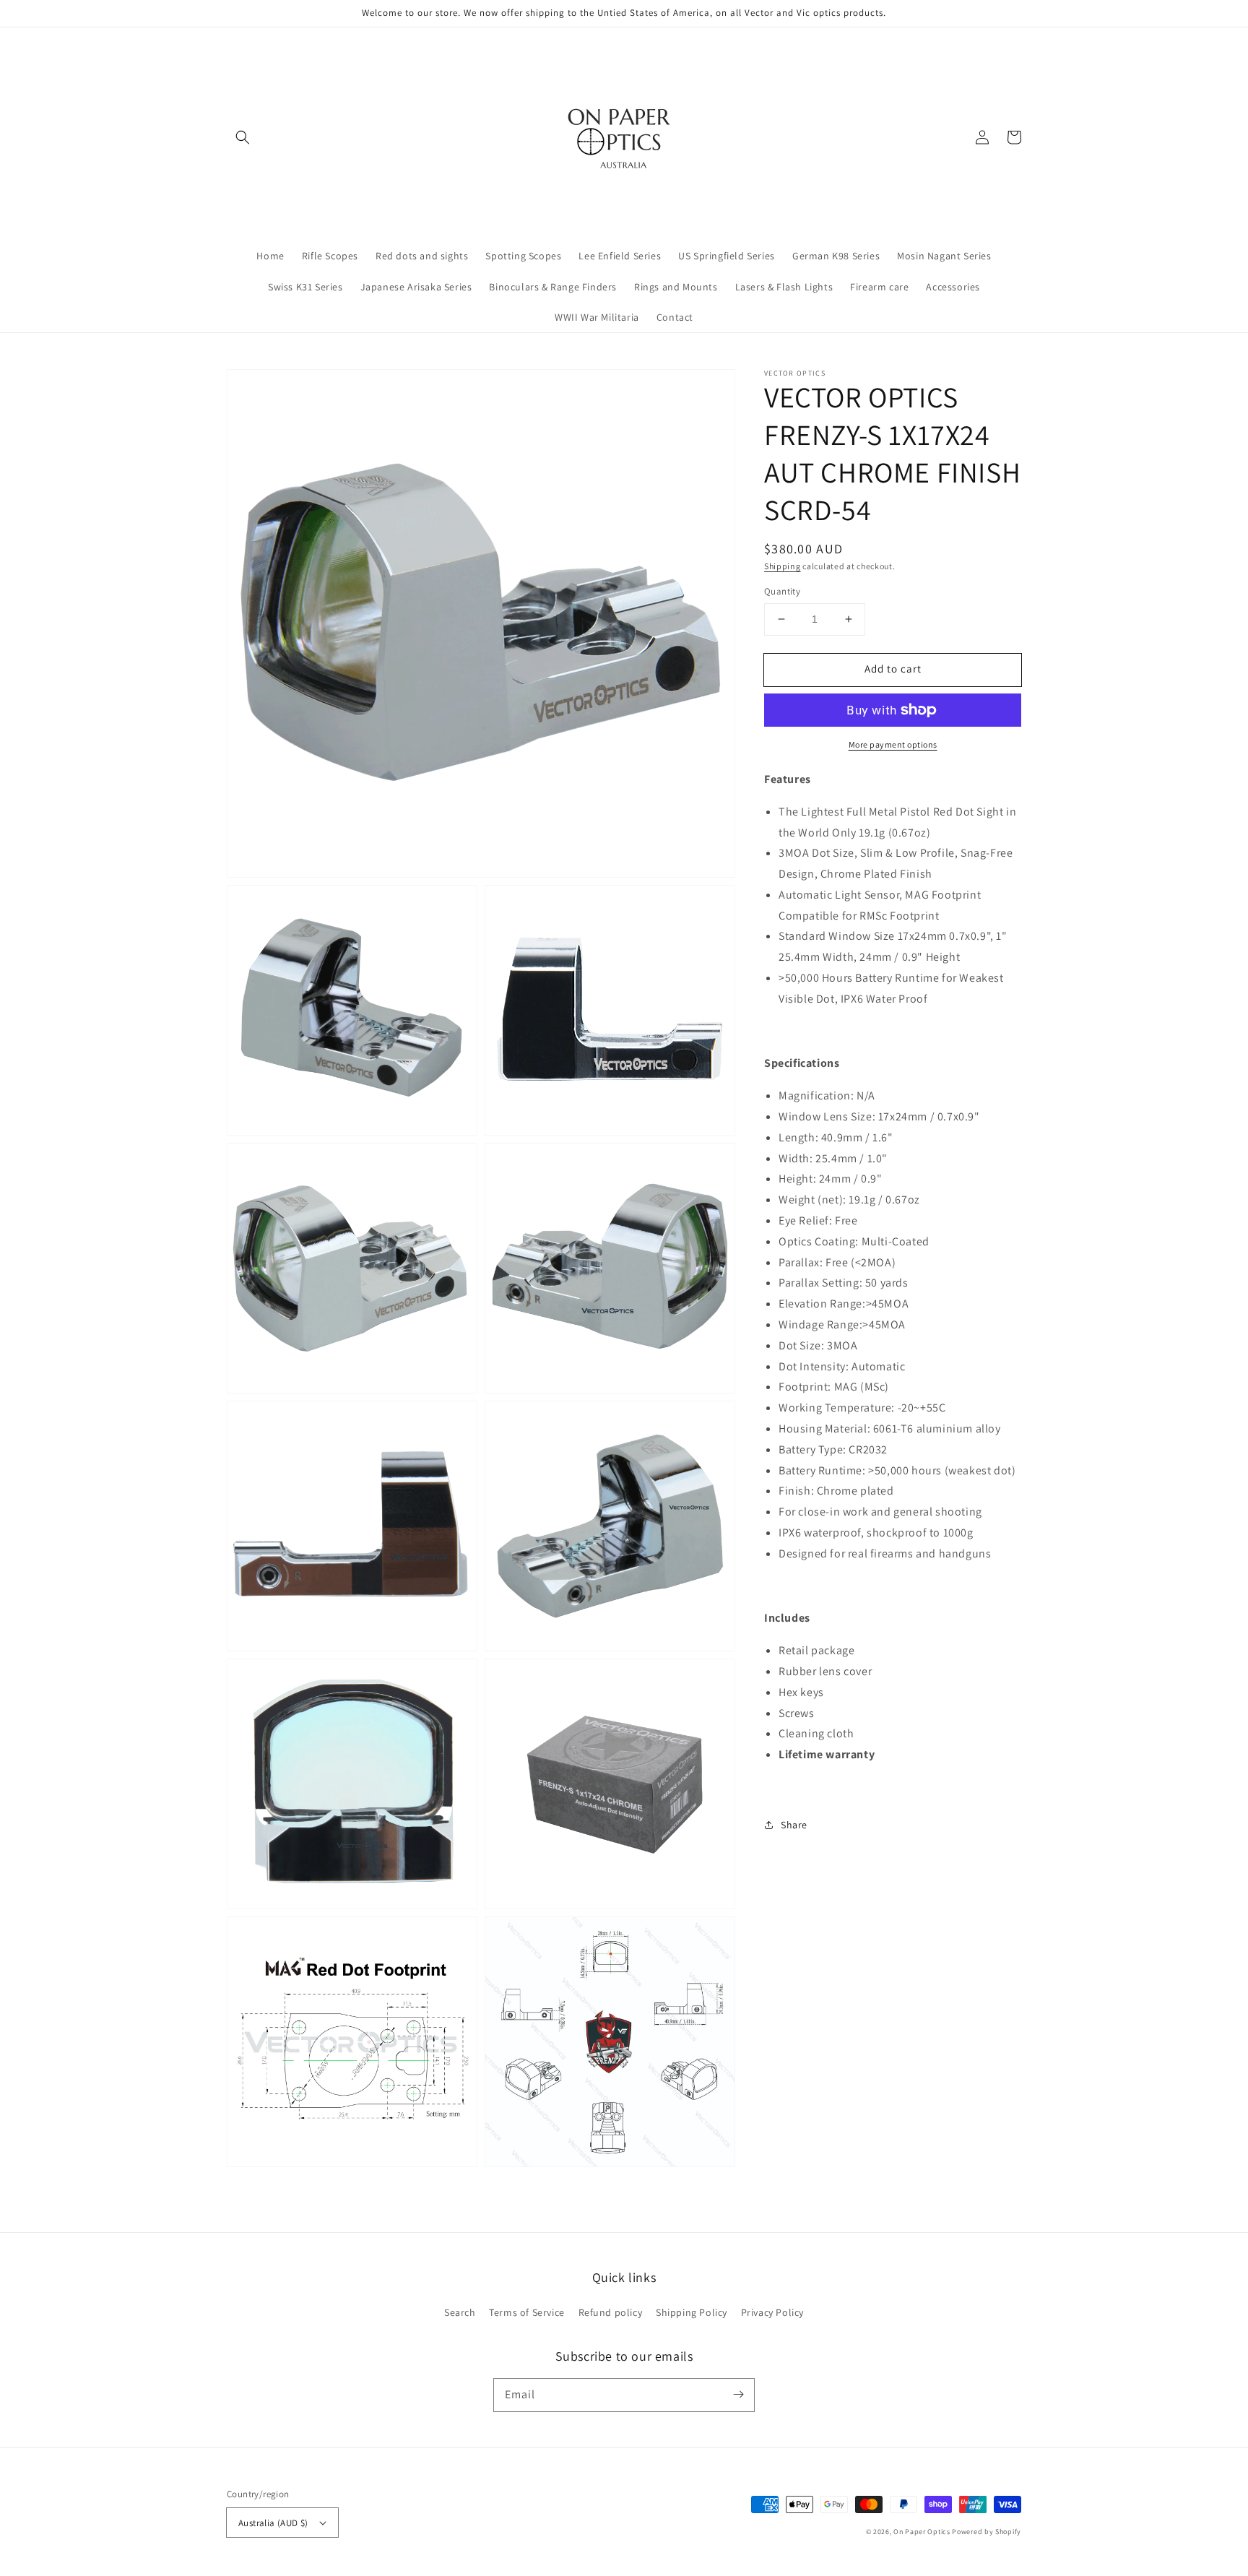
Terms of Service (527, 2312)
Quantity (782, 591)
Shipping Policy (692, 2312)
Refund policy (611, 2312)
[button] (243, 137)
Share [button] (794, 1825)
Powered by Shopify (987, 2532)
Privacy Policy (772, 2312)
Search (460, 2312)
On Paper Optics (922, 2532)
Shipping (783, 566)
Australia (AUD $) (273, 2523)
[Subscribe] (738, 2395)
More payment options (893, 744)
